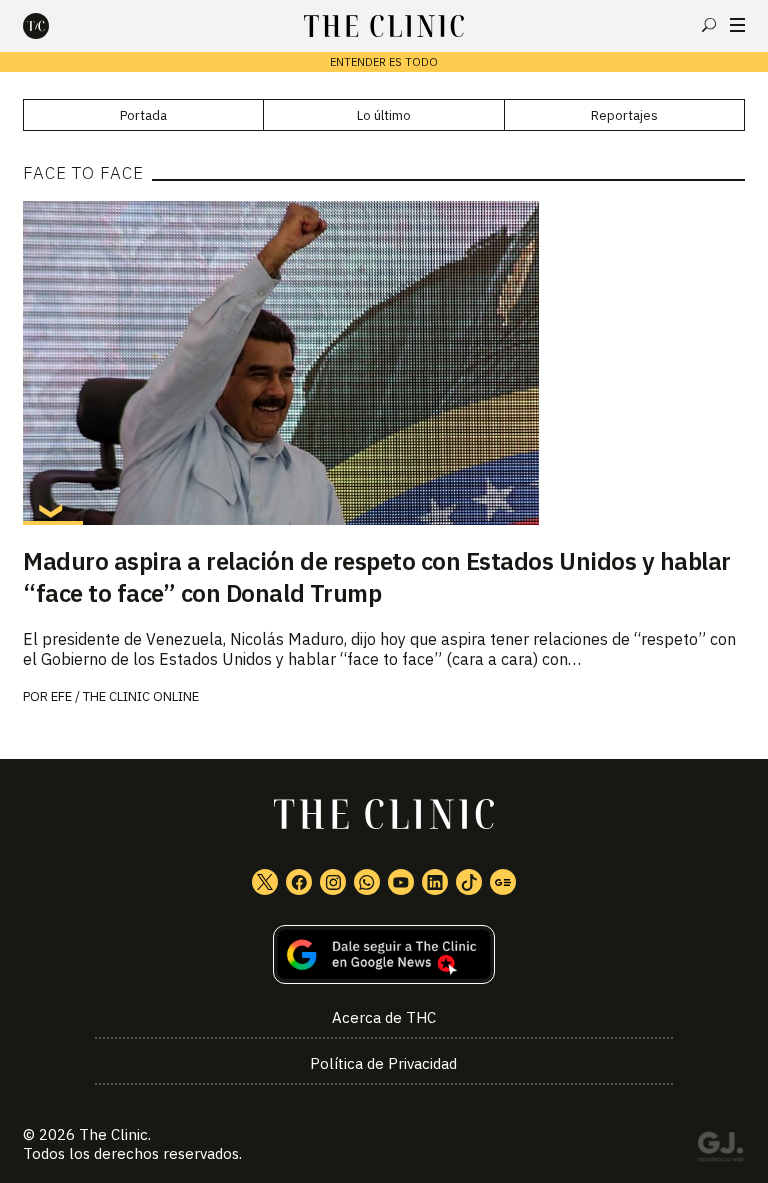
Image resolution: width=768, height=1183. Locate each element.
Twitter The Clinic (265, 882)
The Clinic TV (401, 882)
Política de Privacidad (383, 1063)
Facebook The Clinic (299, 882)
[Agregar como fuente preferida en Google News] (384, 954)
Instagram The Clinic (333, 882)
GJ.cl (720, 1150)
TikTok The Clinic (469, 882)
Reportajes (624, 115)
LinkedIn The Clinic (435, 882)
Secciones (737, 25)
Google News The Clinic (503, 882)
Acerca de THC (384, 1017)
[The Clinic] (53, 26)
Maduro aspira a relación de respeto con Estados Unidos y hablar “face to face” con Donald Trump (377, 577)
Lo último (384, 115)
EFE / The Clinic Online (125, 696)
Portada (143, 115)
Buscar (709, 25)
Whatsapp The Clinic (367, 882)
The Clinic (113, 1134)
